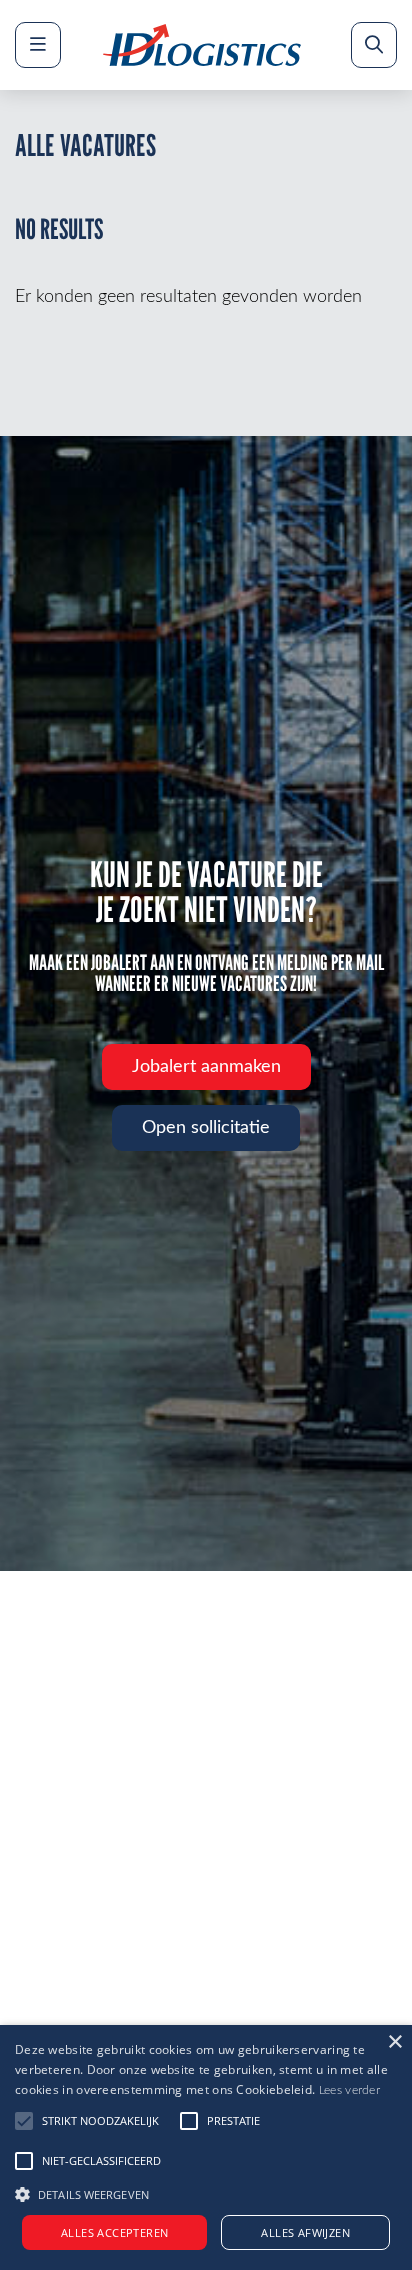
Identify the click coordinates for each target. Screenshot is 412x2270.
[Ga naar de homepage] (202, 45)
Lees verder (349, 2090)
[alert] (206, 2147)
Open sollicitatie (206, 1128)
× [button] (394, 2042)
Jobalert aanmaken (206, 1067)
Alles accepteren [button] (114, 2232)
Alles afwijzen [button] (305, 2232)
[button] (206, 2192)
